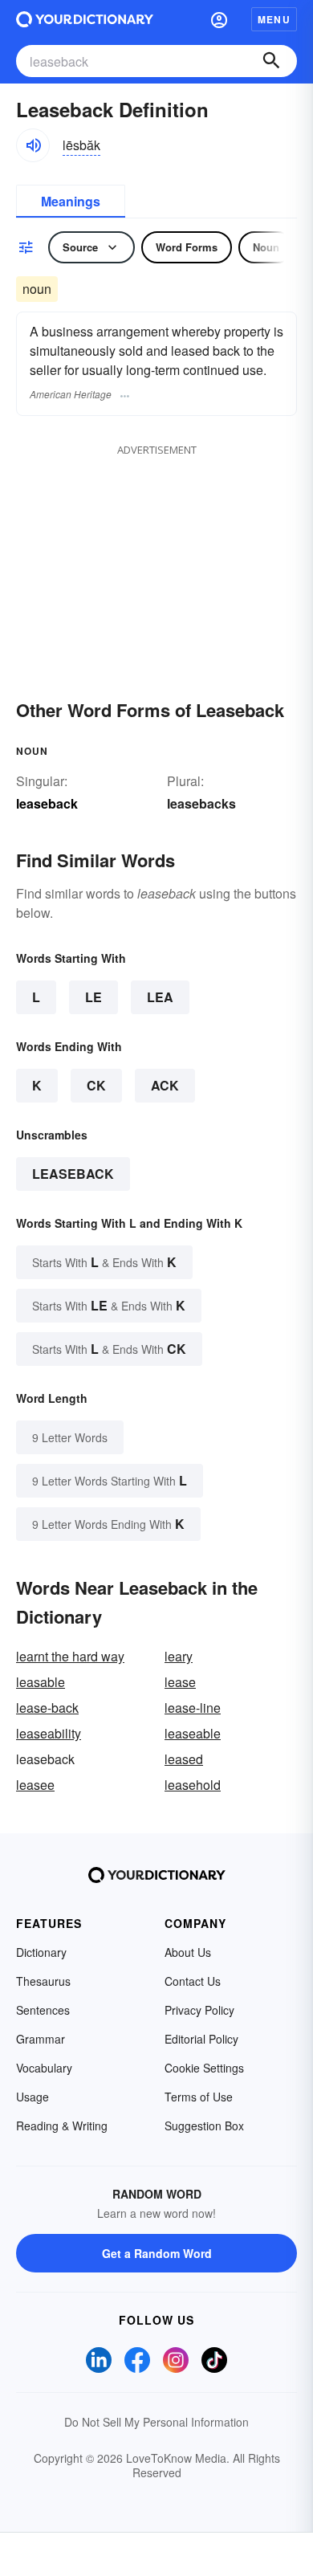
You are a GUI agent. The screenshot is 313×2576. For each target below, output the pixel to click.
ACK (165, 1085)
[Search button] (271, 61)
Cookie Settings (204, 2068)
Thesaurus (43, 1981)
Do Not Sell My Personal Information (156, 2422)
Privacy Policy (199, 2010)
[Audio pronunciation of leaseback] (33, 145)
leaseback (73, 1174)
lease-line (193, 1708)
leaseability (49, 1733)
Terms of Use (199, 2097)
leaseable (193, 1733)
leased (184, 1759)
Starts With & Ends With (104, 1262)
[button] (219, 19)
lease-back (47, 1708)
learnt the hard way (70, 1656)
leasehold (193, 1785)
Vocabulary (44, 2068)
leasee (35, 1785)
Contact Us (193, 1981)
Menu (274, 19)
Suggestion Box (204, 2126)
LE (93, 997)
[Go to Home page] (85, 19)
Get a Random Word (157, 2253)
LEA (160, 997)
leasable (41, 1682)
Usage (33, 2097)
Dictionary (41, 1952)
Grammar (41, 2039)
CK (96, 1085)
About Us (188, 1952)
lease (180, 1682)
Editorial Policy (201, 2039)
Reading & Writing (62, 2126)
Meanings (71, 201)
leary (179, 1656)
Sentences (43, 2010)
